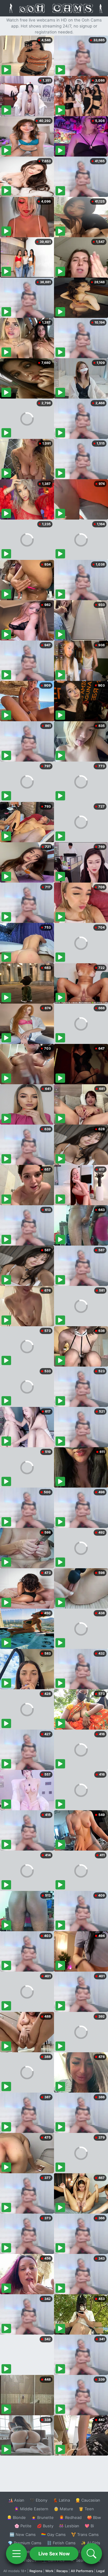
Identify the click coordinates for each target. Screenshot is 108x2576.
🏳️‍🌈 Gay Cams (53, 2534)
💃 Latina (61, 2500)
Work (49, 2571)
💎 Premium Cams (25, 2543)
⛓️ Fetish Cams (61, 2543)
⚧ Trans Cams (85, 2534)
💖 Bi (89, 2526)
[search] (91, 2554)
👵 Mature (63, 2509)
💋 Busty (45, 2526)
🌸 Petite (23, 2526)
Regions (36, 2571)
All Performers (82, 2571)
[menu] (16, 2554)
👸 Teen (86, 2509)
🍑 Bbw (94, 2517)
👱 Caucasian (88, 2500)
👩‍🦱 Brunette (42, 2517)
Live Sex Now (54, 2554)
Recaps (62, 2571)
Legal (100, 2571)
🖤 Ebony (39, 2500)
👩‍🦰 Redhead (70, 2517)
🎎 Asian (16, 2500)
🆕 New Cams (23, 2534)
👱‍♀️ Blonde (16, 2517)
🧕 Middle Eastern (31, 2509)
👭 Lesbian (69, 2526)
